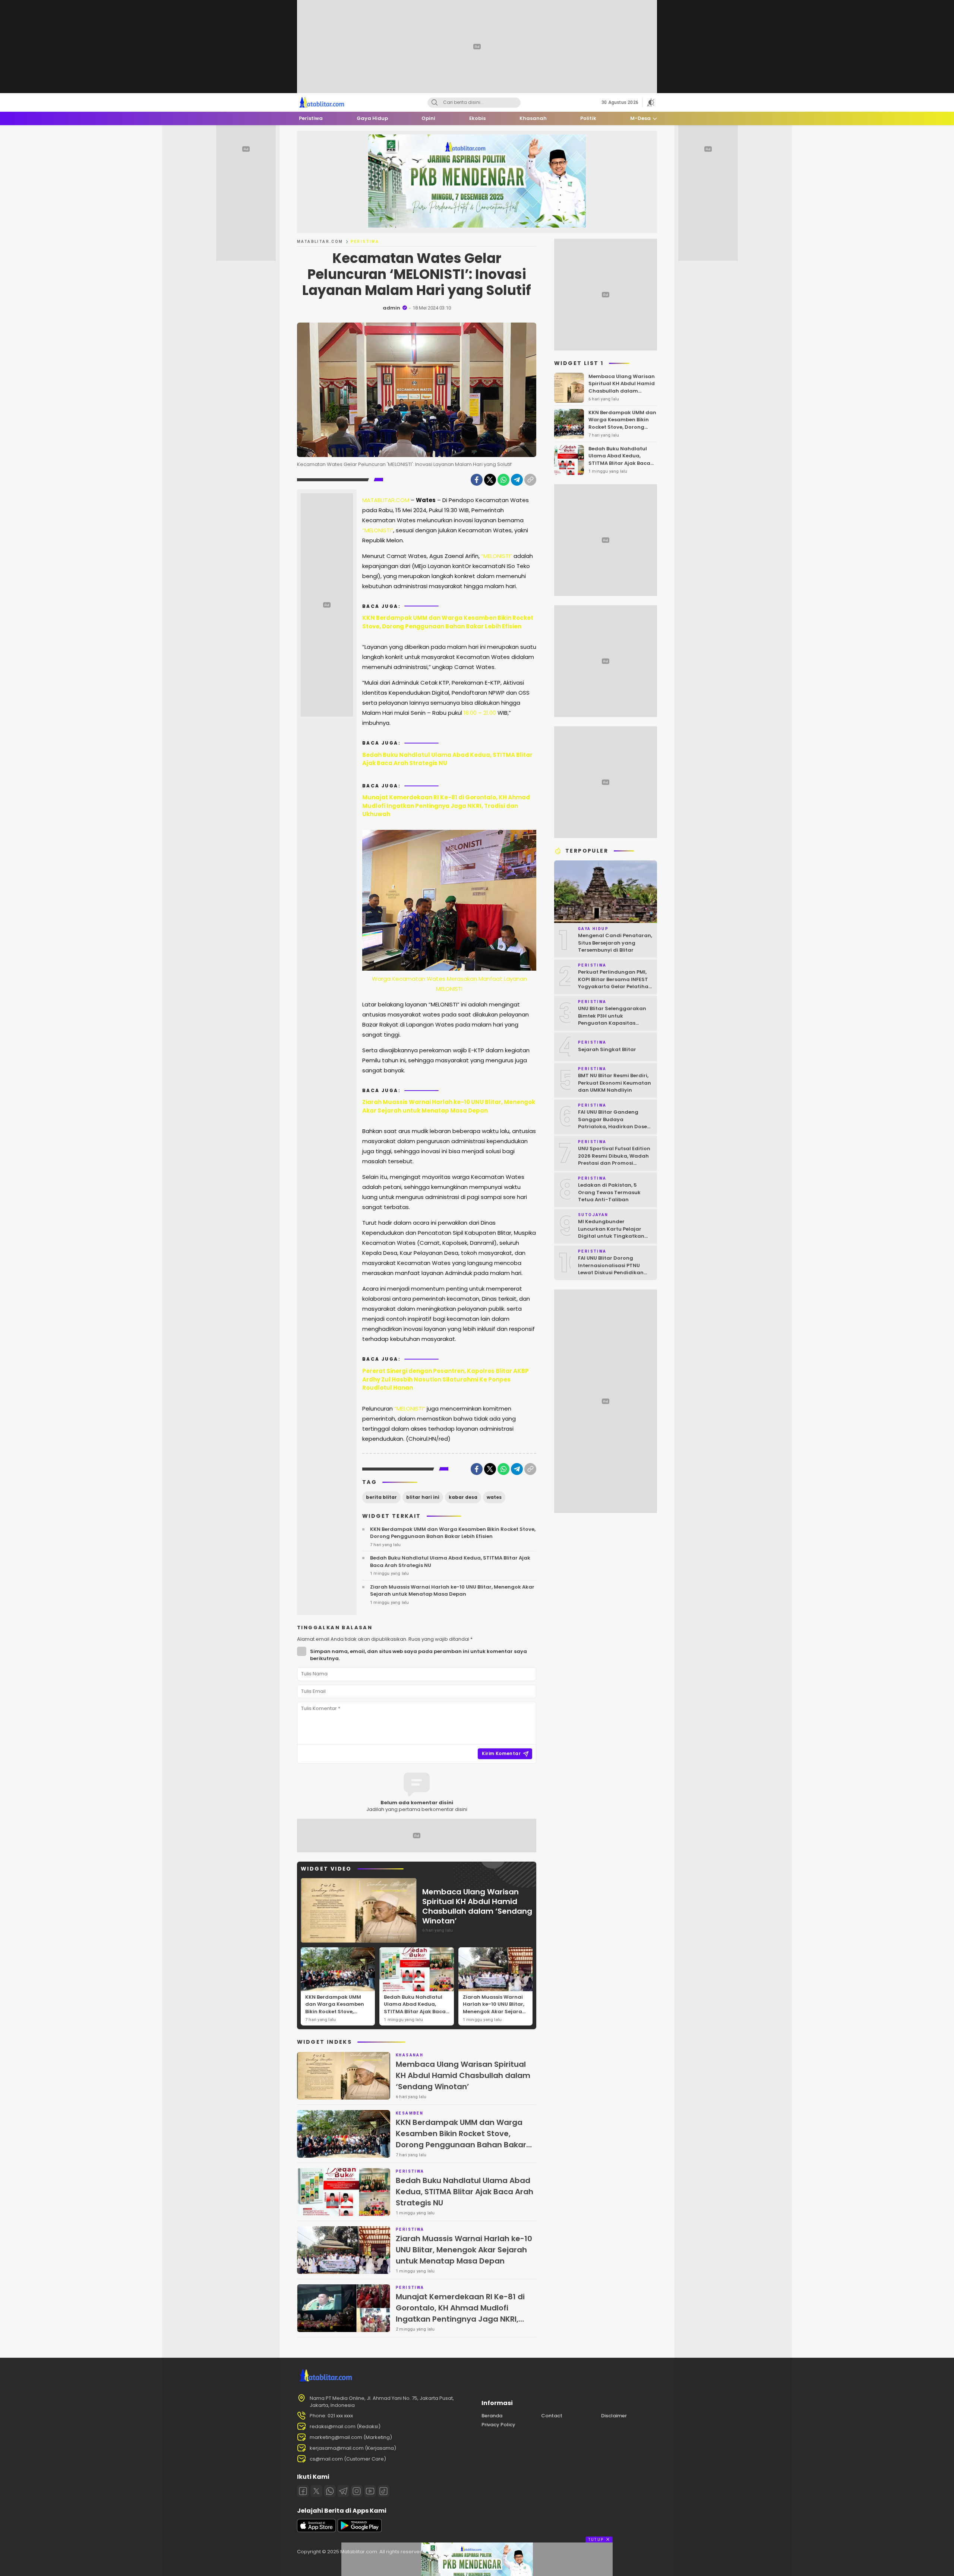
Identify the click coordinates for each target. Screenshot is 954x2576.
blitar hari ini (423, 1497)
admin (391, 308)
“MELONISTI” (378, 530)
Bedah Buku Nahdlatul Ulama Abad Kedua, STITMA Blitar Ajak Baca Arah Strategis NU (447, 759)
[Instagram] (357, 2491)
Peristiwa (365, 242)
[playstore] (360, 2530)
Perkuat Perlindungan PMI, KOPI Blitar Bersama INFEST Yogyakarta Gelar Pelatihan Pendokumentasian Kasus (615, 983)
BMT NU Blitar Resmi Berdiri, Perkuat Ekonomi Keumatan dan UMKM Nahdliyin (615, 1083)
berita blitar (381, 1497)
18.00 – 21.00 (480, 713)
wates (494, 1497)
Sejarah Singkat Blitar (607, 1049)
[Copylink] (530, 480)
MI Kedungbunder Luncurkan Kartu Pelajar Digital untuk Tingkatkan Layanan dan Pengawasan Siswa (613, 1236)
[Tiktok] (383, 2491)
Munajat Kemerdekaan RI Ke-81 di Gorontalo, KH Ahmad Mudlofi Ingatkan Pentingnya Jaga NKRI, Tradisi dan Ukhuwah (446, 806)
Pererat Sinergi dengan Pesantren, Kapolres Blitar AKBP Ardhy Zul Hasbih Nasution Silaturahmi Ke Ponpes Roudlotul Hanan (446, 1379)
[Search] (435, 103)
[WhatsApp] (503, 480)
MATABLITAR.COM (320, 242)
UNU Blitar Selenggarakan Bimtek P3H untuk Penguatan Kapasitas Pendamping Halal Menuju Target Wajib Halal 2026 (613, 1023)
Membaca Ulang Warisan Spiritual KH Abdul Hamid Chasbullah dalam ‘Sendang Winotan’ (477, 1906)
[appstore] (316, 2530)
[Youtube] (370, 2491)
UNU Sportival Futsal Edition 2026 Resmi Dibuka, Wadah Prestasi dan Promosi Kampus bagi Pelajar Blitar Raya (614, 1163)
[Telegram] (517, 480)
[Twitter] (490, 480)
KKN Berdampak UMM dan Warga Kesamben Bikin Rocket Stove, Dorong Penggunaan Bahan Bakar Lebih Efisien (448, 622)
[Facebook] (477, 480)
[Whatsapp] (330, 2491)
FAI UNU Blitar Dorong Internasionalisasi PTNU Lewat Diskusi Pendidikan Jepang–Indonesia (611, 1269)
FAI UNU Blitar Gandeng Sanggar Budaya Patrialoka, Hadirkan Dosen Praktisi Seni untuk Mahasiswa (614, 1127)
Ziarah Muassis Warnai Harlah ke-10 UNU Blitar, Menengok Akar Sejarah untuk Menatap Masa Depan (449, 1106)
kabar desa (463, 1497)
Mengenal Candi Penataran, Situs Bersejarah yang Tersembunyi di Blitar (615, 943)
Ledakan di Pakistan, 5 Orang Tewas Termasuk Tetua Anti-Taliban (609, 1192)
